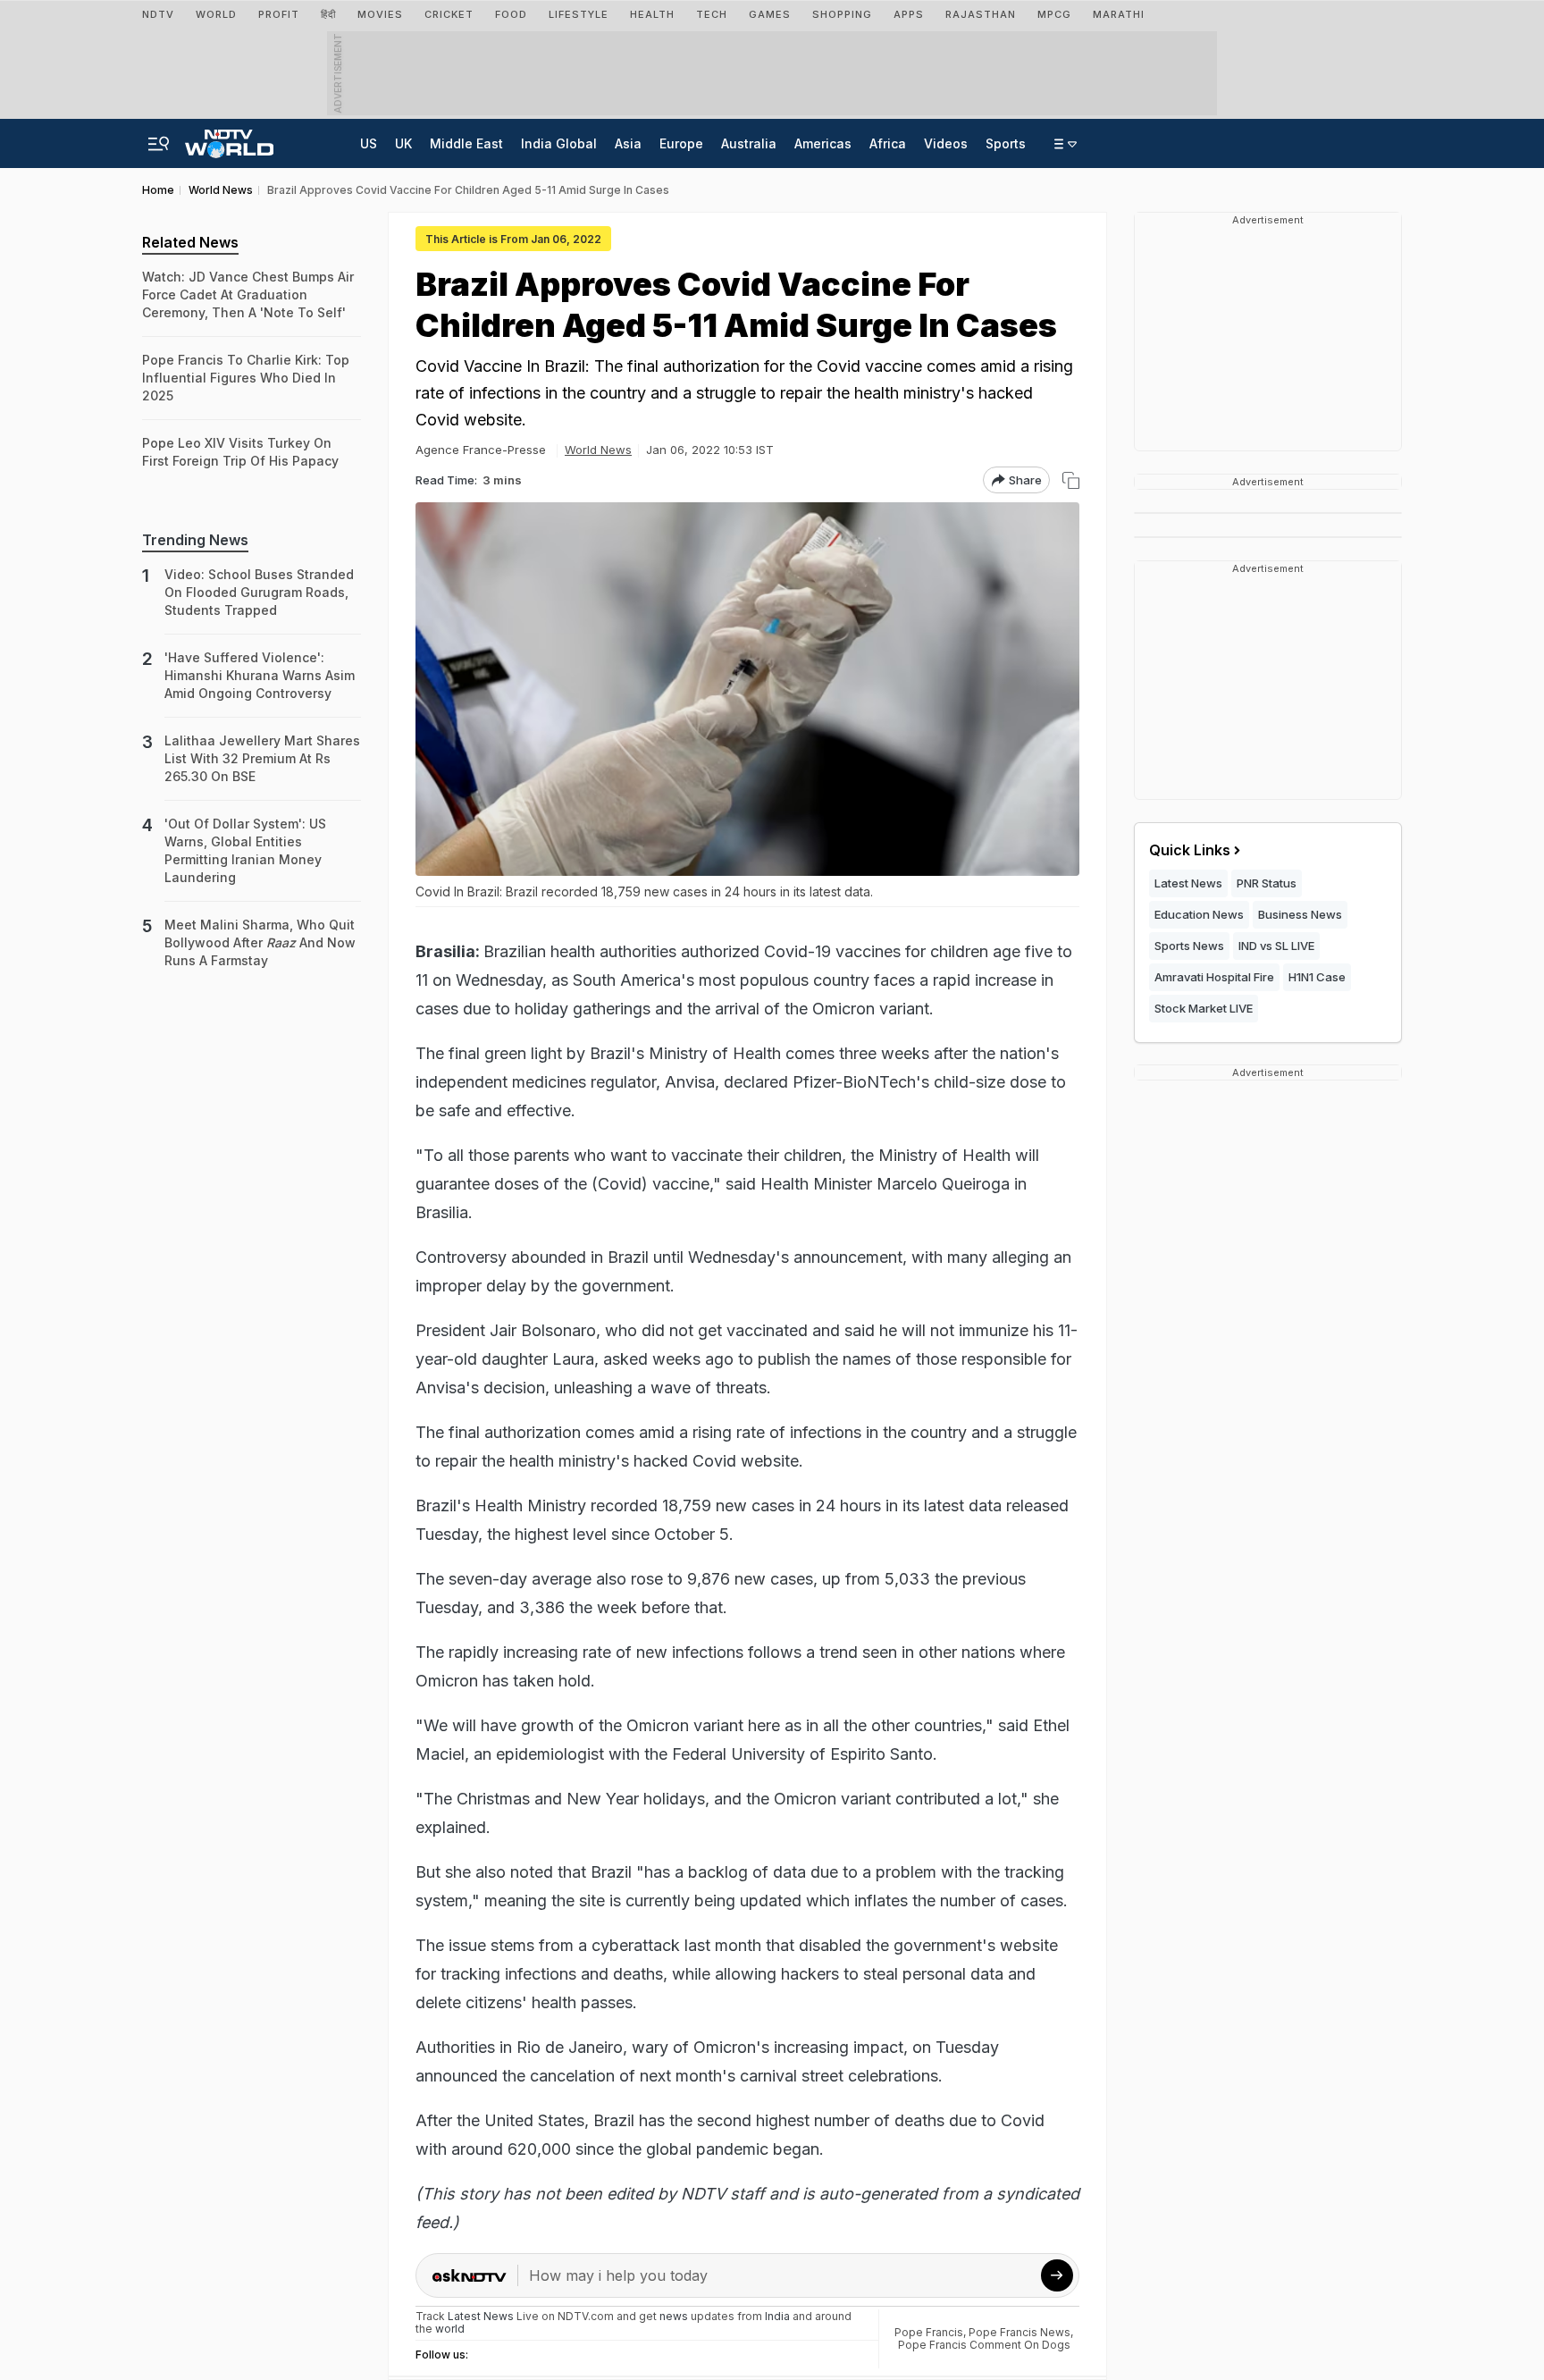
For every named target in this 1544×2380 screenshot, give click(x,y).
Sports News (1189, 946)
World (216, 14)
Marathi (1119, 14)
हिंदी (328, 14)
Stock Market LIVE (1204, 1008)
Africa (888, 143)
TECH (712, 14)
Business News (1300, 914)
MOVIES (380, 14)
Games (770, 14)
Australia (749, 143)
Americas (823, 143)
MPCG (1054, 14)
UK (403, 143)
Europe (681, 143)
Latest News (1188, 883)
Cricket (449, 14)
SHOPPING (842, 14)
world (450, 2329)
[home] (229, 139)
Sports (1006, 143)
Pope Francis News (1020, 2332)
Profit (279, 14)
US (369, 143)
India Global (559, 143)
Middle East (466, 143)
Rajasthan (981, 14)
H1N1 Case (1317, 977)
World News (598, 450)
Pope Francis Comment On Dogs (984, 2345)
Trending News (195, 540)
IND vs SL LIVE (1276, 946)
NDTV (158, 14)
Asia (628, 143)
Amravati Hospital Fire (1214, 977)
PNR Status (1267, 883)
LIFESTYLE (579, 14)
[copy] (1071, 480)
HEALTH (652, 14)
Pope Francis (929, 2332)
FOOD (511, 14)
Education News (1199, 914)
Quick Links (1190, 850)
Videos (946, 143)
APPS (909, 14)
